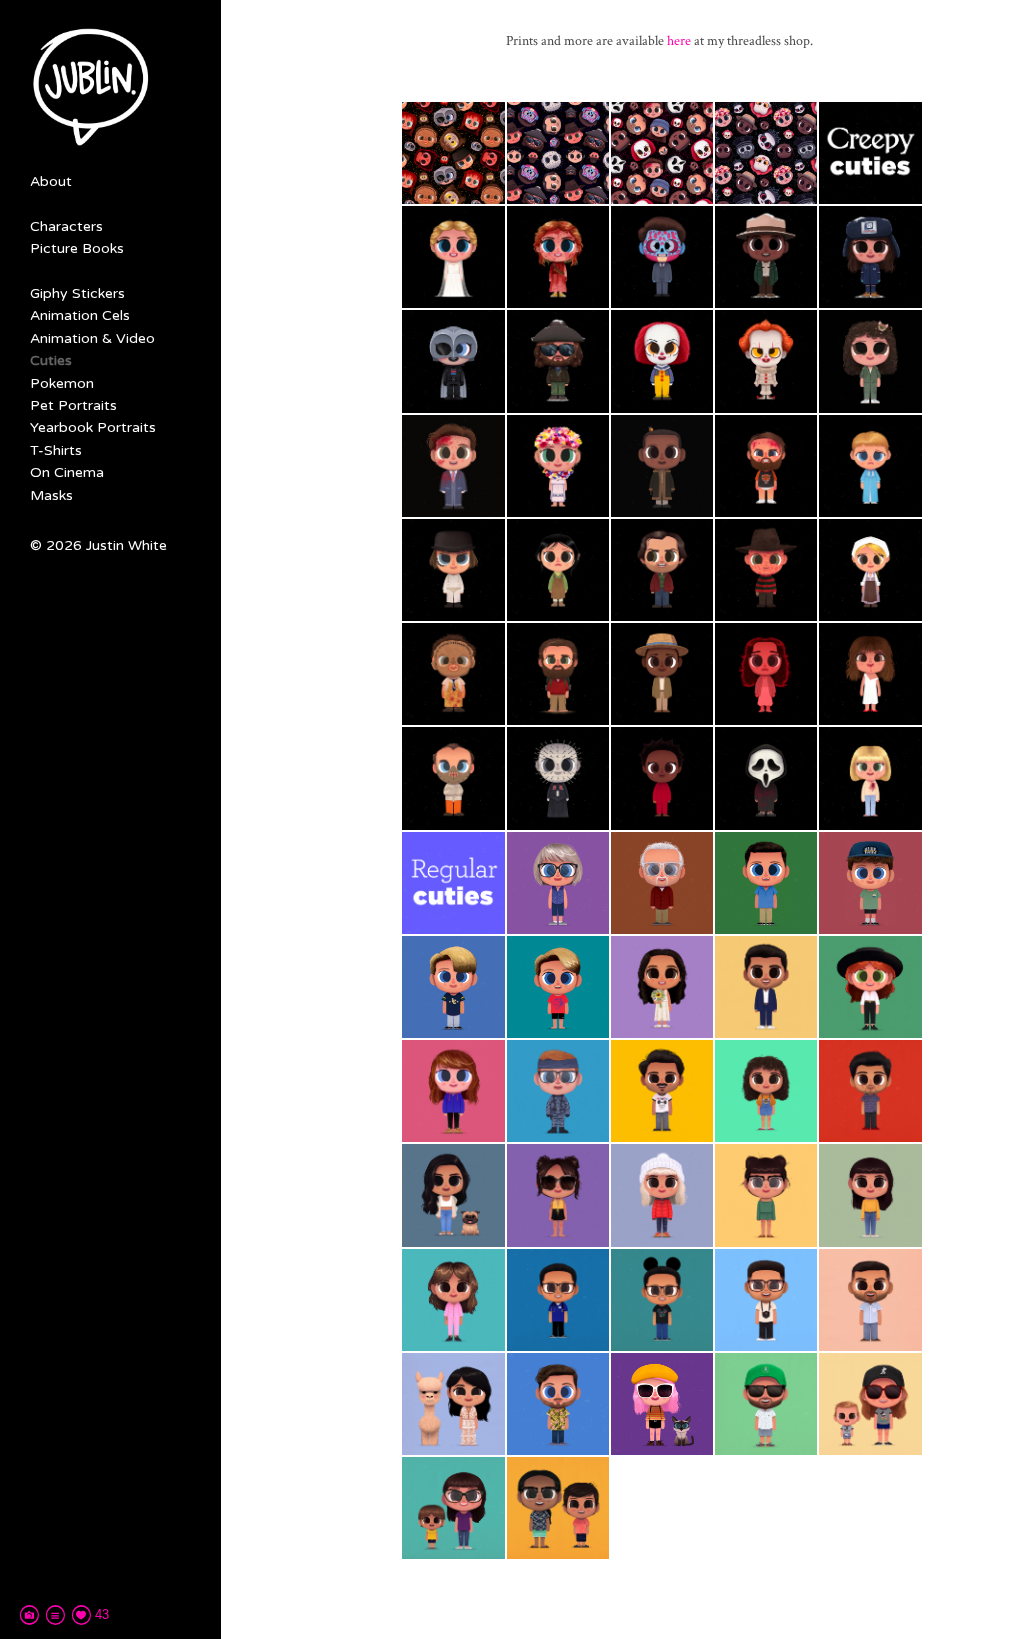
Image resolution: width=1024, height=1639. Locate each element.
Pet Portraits (73, 405)
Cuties (51, 360)
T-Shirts (56, 450)
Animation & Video (92, 338)
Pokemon (62, 383)
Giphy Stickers (77, 293)
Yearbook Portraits (93, 427)
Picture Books (77, 248)
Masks (51, 495)
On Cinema (67, 472)
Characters (66, 226)
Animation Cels (80, 315)
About (51, 181)
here (679, 41)
